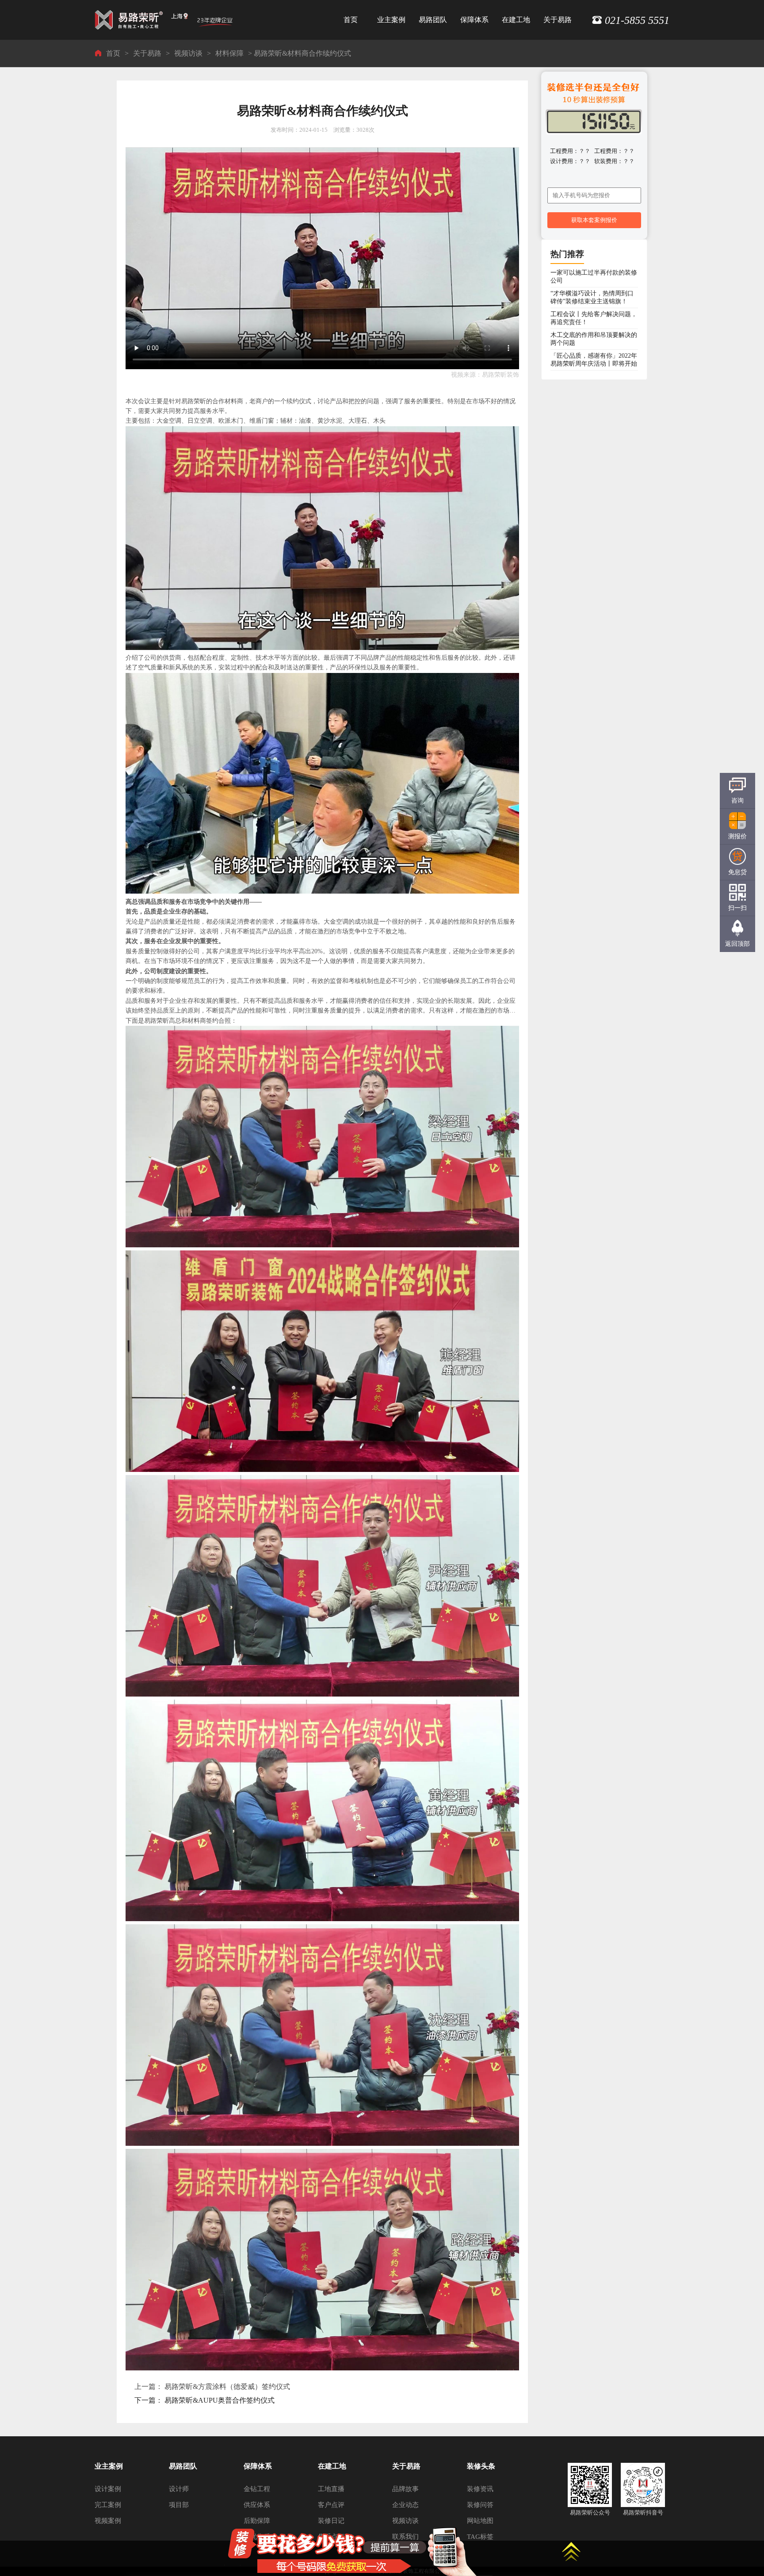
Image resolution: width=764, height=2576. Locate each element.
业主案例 (391, 20)
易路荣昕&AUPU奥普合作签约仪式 (220, 2400)
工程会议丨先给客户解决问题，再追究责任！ (594, 318)
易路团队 (433, 20)
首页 (351, 20)
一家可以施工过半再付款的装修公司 (594, 277)
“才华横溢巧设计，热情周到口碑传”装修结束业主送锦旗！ (592, 297)
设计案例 (108, 2489)
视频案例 (108, 2521)
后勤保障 (257, 2521)
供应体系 (257, 2505)
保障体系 (474, 20)
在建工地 (516, 20)
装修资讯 (480, 2489)
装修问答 (480, 2505)
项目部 (179, 2505)
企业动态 (405, 2505)
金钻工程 (257, 2489)
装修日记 (331, 2521)
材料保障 (229, 53)
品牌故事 (405, 2489)
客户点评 (331, 2505)
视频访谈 (188, 53)
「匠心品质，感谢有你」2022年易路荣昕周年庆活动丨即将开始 (594, 360)
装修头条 (481, 2466)
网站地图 (480, 2521)
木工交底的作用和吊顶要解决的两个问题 (594, 339)
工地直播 (331, 2489)
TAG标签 (480, 2537)
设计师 (179, 2489)
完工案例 (108, 2505)
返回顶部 (737, 944)
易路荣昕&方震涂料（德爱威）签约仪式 (227, 2387)
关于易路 (558, 20)
